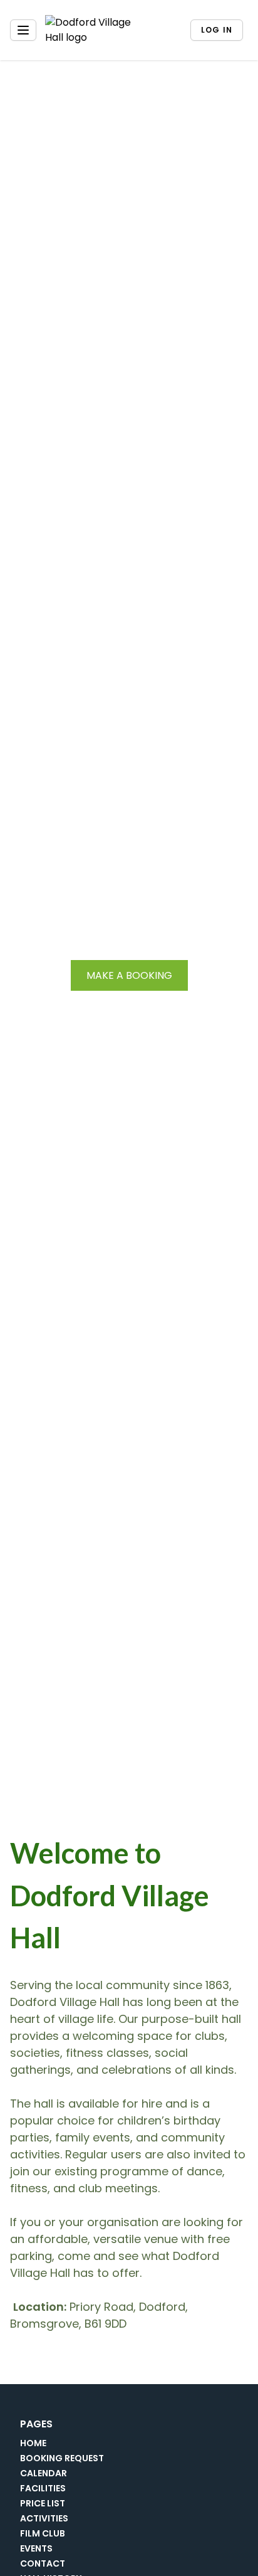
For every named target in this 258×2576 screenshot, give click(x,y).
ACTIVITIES (44, 2518)
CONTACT (43, 2563)
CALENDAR (44, 2473)
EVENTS (36, 2548)
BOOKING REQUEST (62, 2458)
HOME (33, 2443)
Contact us (129, 1006)
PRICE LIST (43, 2503)
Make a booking (129, 975)
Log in (217, 30)
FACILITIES (43, 2488)
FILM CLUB (43, 2533)
